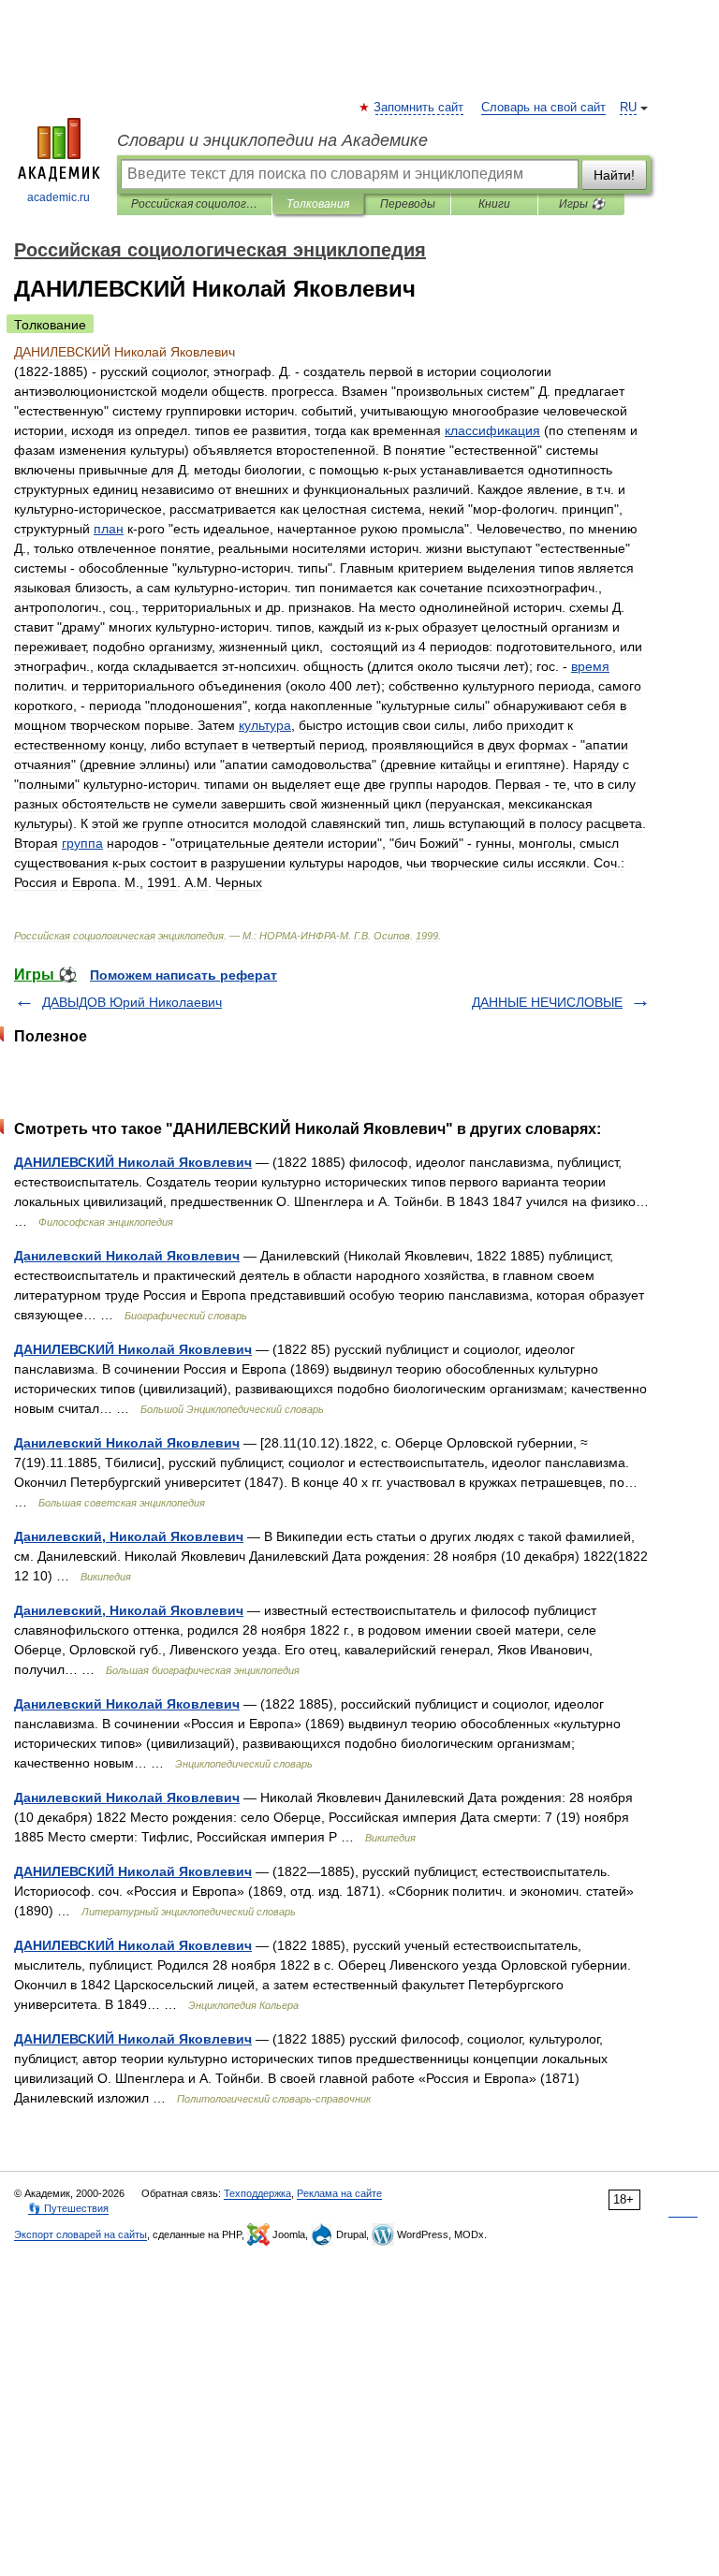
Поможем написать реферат (183, 975)
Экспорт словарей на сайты (81, 2234)
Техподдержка (257, 2193)
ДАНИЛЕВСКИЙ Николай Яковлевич (133, 1162)
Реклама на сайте (339, 2193)
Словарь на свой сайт (543, 108)
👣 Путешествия (68, 2208)
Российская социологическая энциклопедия (194, 204)
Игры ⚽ (582, 204)
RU (628, 108)
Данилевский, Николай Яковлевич (129, 1536)
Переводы (408, 204)
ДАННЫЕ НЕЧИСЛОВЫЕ (547, 1002)
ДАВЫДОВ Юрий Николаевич (132, 1002)
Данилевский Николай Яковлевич (127, 1256)
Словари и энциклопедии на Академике (272, 140)
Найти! (614, 175)
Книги (494, 204)
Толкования (318, 204)
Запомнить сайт (419, 108)
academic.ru (59, 197)
